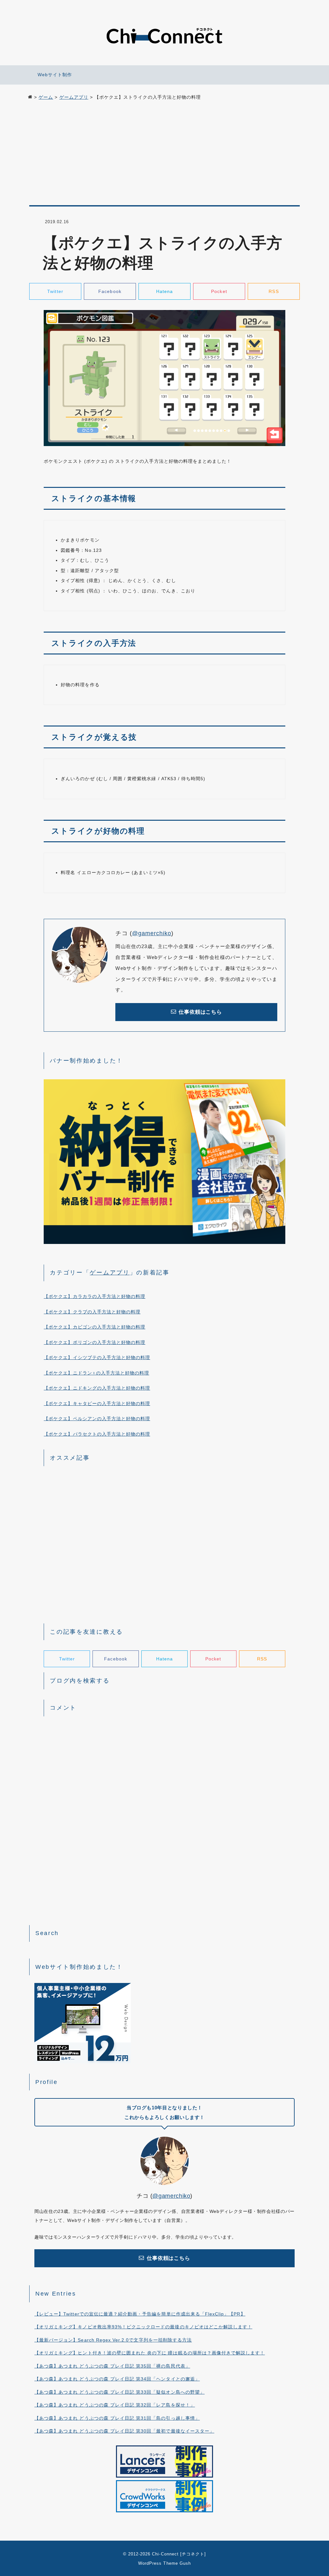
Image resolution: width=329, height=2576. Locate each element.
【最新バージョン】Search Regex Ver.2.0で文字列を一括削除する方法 (113, 2340)
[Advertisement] (164, 155)
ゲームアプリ (110, 1273)
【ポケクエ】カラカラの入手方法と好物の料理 (94, 1296)
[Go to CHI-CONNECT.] (30, 97)
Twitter (55, 291)
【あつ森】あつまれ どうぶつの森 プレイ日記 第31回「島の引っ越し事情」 (117, 2418)
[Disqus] (164, 1803)
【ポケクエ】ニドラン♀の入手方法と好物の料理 (96, 1373)
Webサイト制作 (55, 75)
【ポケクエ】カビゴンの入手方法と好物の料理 (94, 1327)
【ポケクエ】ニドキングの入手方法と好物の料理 (97, 1388)
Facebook (110, 291)
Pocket (219, 291)
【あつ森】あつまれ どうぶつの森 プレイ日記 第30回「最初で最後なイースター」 (124, 2431)
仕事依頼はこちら (200, 1012)
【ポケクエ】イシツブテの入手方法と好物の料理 (97, 1357)
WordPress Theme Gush (164, 2563)
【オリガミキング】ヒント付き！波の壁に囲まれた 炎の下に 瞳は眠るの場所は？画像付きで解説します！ (150, 2353)
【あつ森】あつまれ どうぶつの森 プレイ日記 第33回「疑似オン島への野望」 (120, 2392)
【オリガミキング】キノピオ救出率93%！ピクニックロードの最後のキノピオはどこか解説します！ (143, 2327)
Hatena (164, 291)
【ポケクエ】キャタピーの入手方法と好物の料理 (97, 1403)
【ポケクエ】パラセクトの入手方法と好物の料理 (97, 1434)
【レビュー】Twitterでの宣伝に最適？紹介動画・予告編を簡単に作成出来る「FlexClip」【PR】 (140, 2314)
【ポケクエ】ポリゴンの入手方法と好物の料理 (94, 1342)
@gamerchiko (152, 933)
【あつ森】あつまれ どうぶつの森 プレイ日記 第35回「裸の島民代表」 (112, 2366)
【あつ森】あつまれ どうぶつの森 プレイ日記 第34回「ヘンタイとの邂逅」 (117, 2379)
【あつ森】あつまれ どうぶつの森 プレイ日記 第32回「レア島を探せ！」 (115, 2405)
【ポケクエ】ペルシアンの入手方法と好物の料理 (97, 1419)
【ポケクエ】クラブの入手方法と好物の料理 (92, 1312)
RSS (274, 291)
